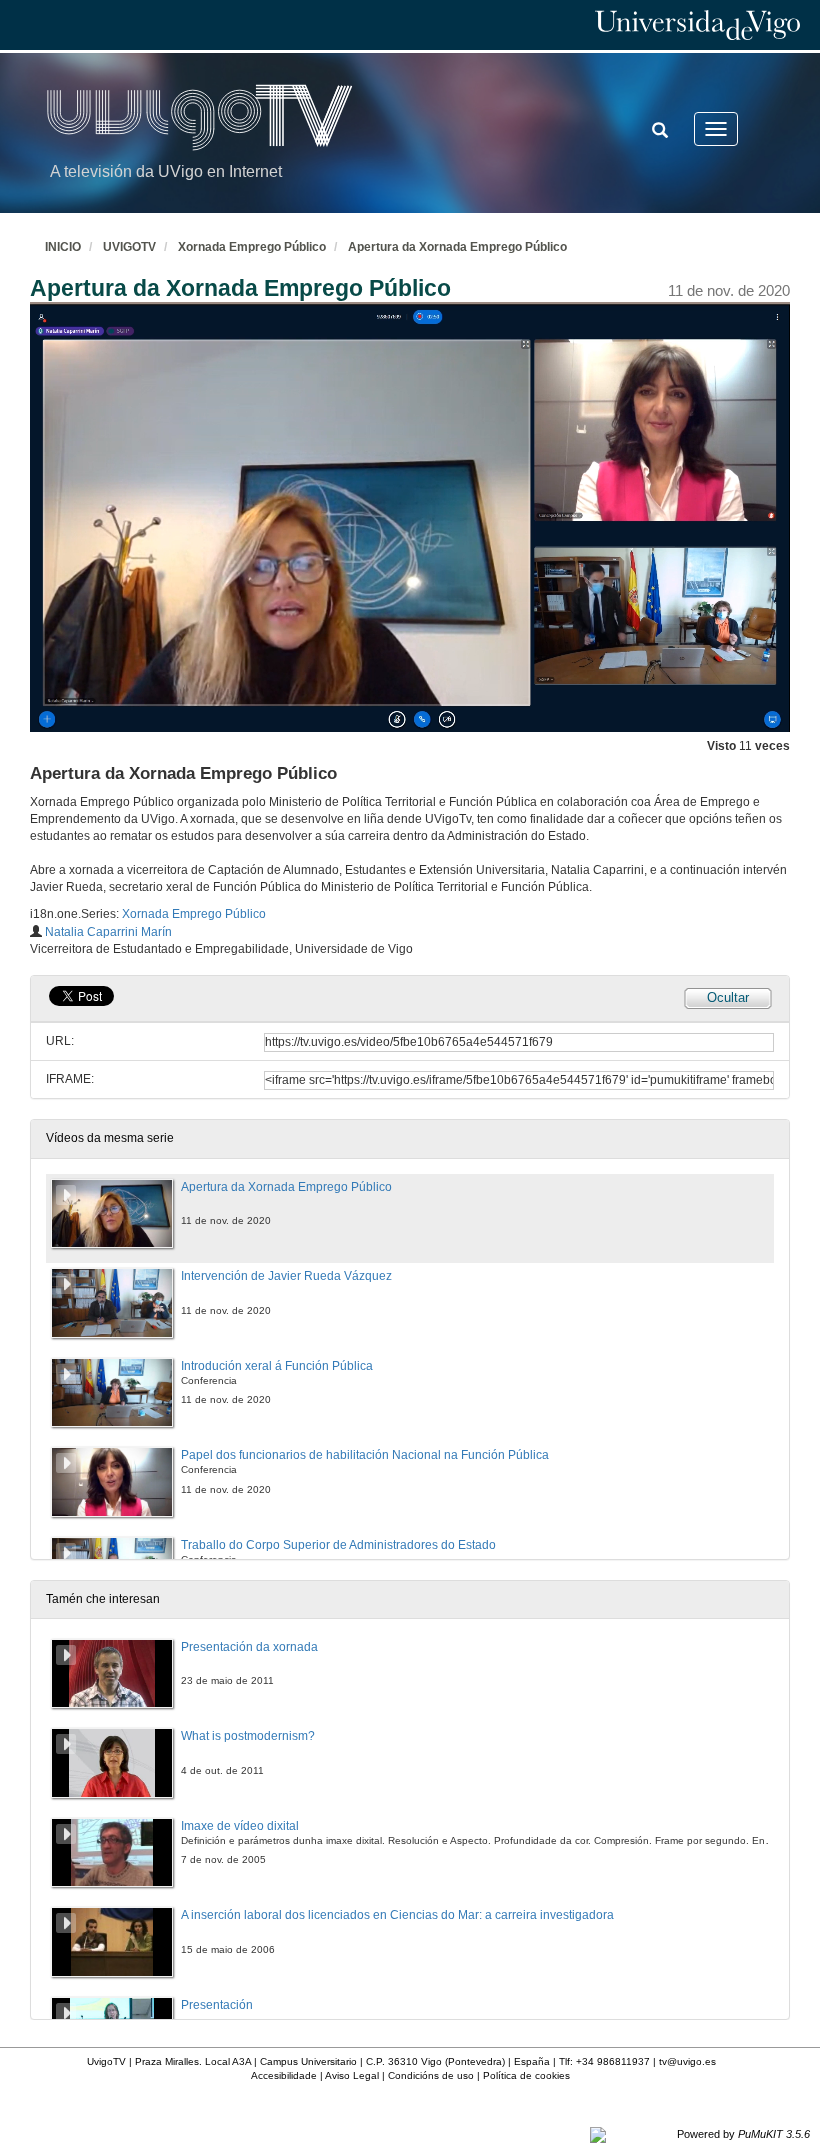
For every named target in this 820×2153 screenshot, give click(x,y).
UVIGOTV (129, 247)
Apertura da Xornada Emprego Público (457, 247)
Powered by (743, 2134)
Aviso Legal (352, 2075)
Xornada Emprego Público (252, 247)
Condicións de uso (431, 2075)
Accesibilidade (284, 2075)
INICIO (63, 247)
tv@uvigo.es (687, 2061)
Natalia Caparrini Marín (108, 932)
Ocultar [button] (728, 997)
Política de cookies (526, 2075)
